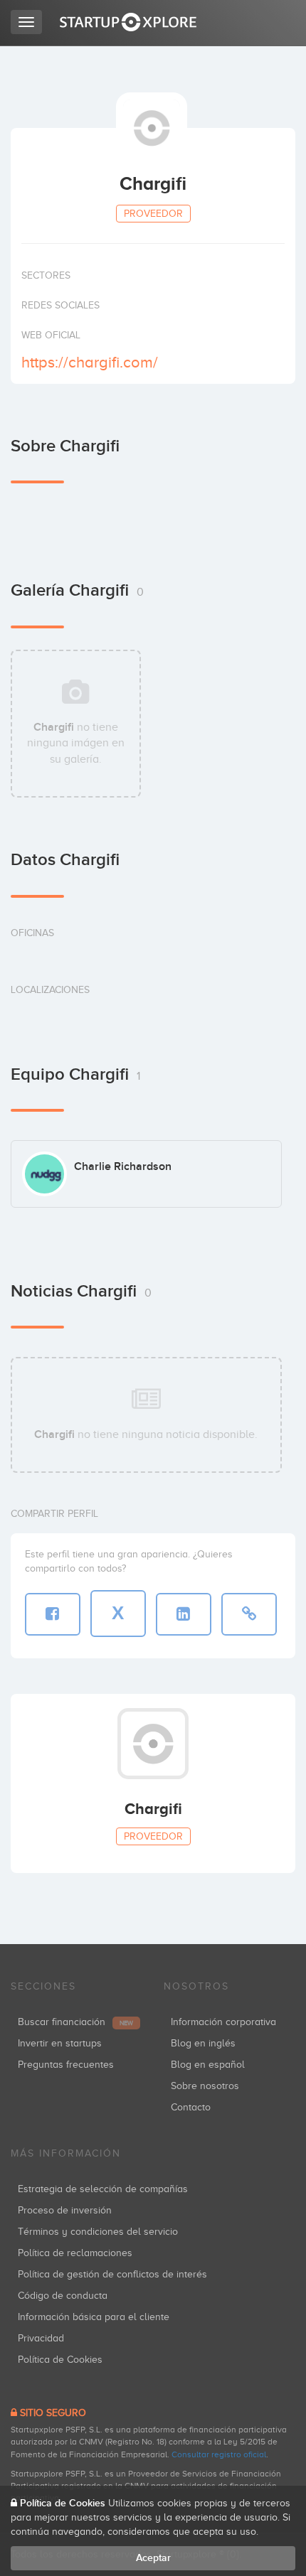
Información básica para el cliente (94, 2317)
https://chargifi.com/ (90, 362)
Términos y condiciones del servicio (98, 2232)
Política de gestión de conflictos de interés (112, 2274)
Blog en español (208, 2065)
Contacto (191, 2107)
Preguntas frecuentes (66, 2065)
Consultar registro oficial (219, 2454)
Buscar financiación (75, 2022)
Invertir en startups (60, 2043)
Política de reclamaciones (75, 2253)
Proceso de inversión (65, 2210)
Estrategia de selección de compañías (103, 2189)
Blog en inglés (203, 2043)
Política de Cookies (60, 2360)
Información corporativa (223, 2022)
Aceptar (153, 2558)
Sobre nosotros (205, 2086)
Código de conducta (63, 2296)
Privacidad (41, 2338)
